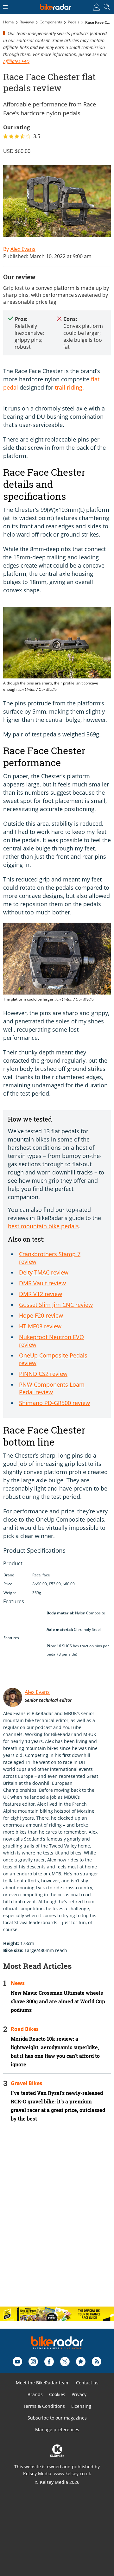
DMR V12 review (41, 1294)
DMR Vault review (42, 1283)
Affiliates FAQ (16, 61)
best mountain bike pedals (43, 1226)
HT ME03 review (40, 1326)
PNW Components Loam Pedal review (52, 1388)
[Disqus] (57, 2220)
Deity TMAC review (44, 1272)
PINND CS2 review (43, 1374)
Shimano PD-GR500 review (54, 1403)
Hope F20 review (41, 1315)
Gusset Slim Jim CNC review (56, 1305)
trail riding (69, 387)
